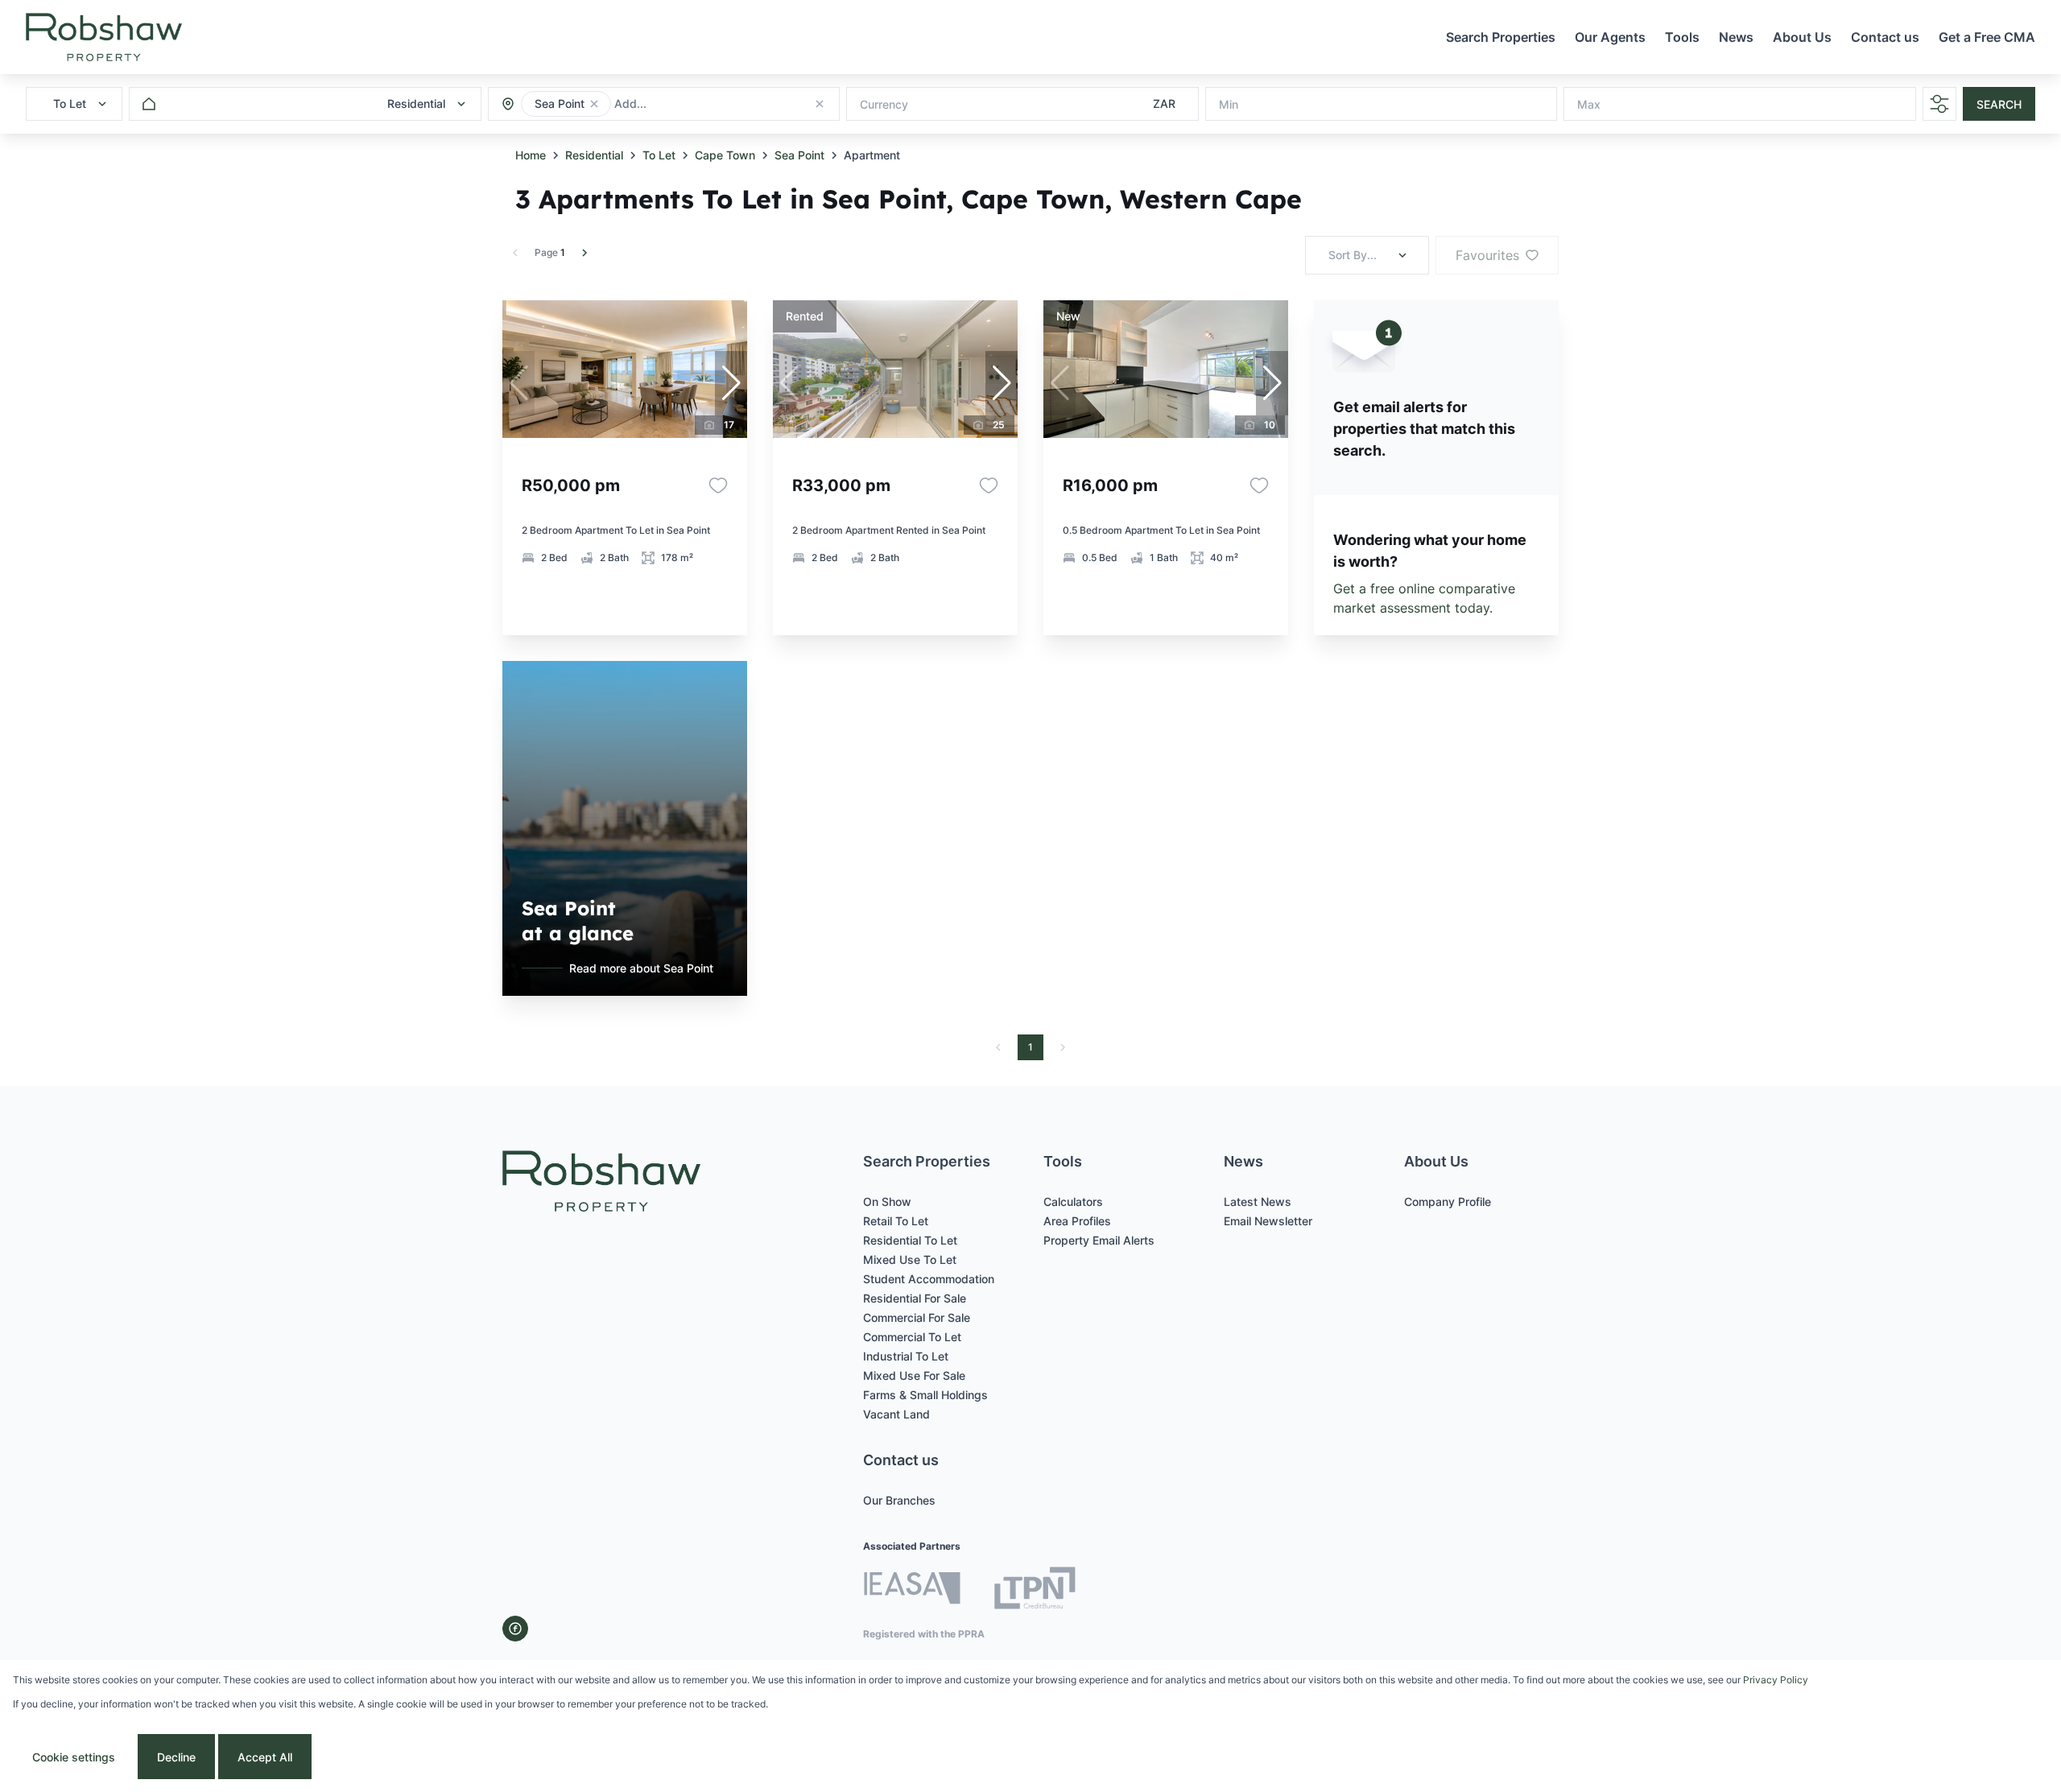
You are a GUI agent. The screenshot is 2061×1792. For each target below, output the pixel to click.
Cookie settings (74, 1757)
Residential (594, 155)
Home (531, 155)
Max (1589, 104)
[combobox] (702, 104)
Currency (884, 104)
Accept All (265, 1757)
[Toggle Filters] (1939, 104)
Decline (176, 1757)
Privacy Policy (1776, 1680)
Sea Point (799, 155)
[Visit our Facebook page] (515, 1629)
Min (1229, 104)
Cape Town (725, 155)
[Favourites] (718, 485)
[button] (594, 104)
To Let (659, 155)
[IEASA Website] (912, 1590)
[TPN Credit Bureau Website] (1035, 1590)
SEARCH (1999, 104)
